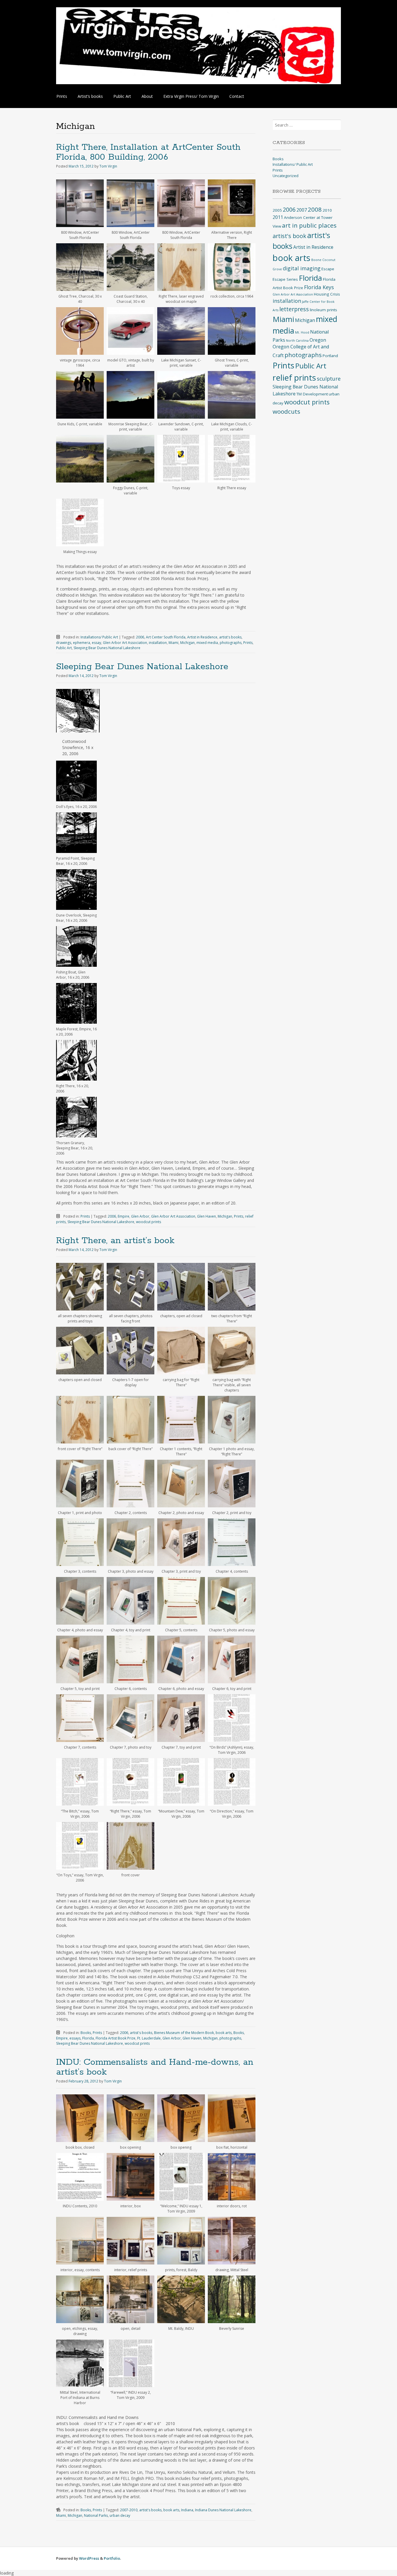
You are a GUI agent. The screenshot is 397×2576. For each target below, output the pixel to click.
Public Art (122, 96)
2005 (277, 210)
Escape (328, 269)
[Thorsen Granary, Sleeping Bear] (76, 1117)
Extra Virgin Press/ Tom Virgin (191, 96)
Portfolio (112, 2558)
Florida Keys (319, 287)
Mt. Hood (302, 332)
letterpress (294, 309)
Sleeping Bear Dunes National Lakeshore (107, 648)
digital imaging (302, 268)
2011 (278, 217)
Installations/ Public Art (99, 637)
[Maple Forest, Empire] (76, 1003)
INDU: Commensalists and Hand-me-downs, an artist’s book (155, 2067)
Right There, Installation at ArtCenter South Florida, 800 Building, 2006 (148, 152)
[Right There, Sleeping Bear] (76, 1060)
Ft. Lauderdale (149, 2038)
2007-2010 (129, 2510)
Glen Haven (206, 1216)
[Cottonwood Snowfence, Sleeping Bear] (78, 731)
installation (158, 643)
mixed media (207, 643)
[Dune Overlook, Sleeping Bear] (76, 890)
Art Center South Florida (166, 637)
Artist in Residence (202, 637)
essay (96, 643)
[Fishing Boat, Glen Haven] (76, 946)
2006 (140, 637)
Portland (330, 356)
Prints (62, 96)
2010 (327, 210)
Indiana (187, 2510)
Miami (174, 643)
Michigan (187, 643)
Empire (124, 1216)
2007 (302, 210)
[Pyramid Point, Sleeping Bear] (76, 833)
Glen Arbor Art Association (125, 643)
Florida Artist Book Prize (116, 2038)
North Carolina (297, 341)
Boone (316, 260)
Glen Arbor (140, 1216)
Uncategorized (286, 176)
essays (75, 2038)
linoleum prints (323, 310)
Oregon (318, 340)
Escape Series (285, 279)
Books (86, 2033)
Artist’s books (90, 96)
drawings (64, 643)
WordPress (89, 2558)
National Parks (96, 2515)
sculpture (329, 379)
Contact (237, 96)
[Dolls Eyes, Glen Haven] (76, 781)
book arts (224, 2033)
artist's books (230, 637)
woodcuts (286, 411)
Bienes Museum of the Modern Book (184, 2033)
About (147, 96)
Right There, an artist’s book (115, 1241)
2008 (315, 209)
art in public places (309, 225)
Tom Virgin (108, 166)
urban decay (120, 2515)
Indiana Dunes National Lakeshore (223, 2510)
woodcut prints (149, 1222)
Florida (88, 2038)
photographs (231, 643)
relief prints (294, 377)
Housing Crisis (327, 294)
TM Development (312, 394)
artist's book (289, 236)
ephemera (82, 643)
